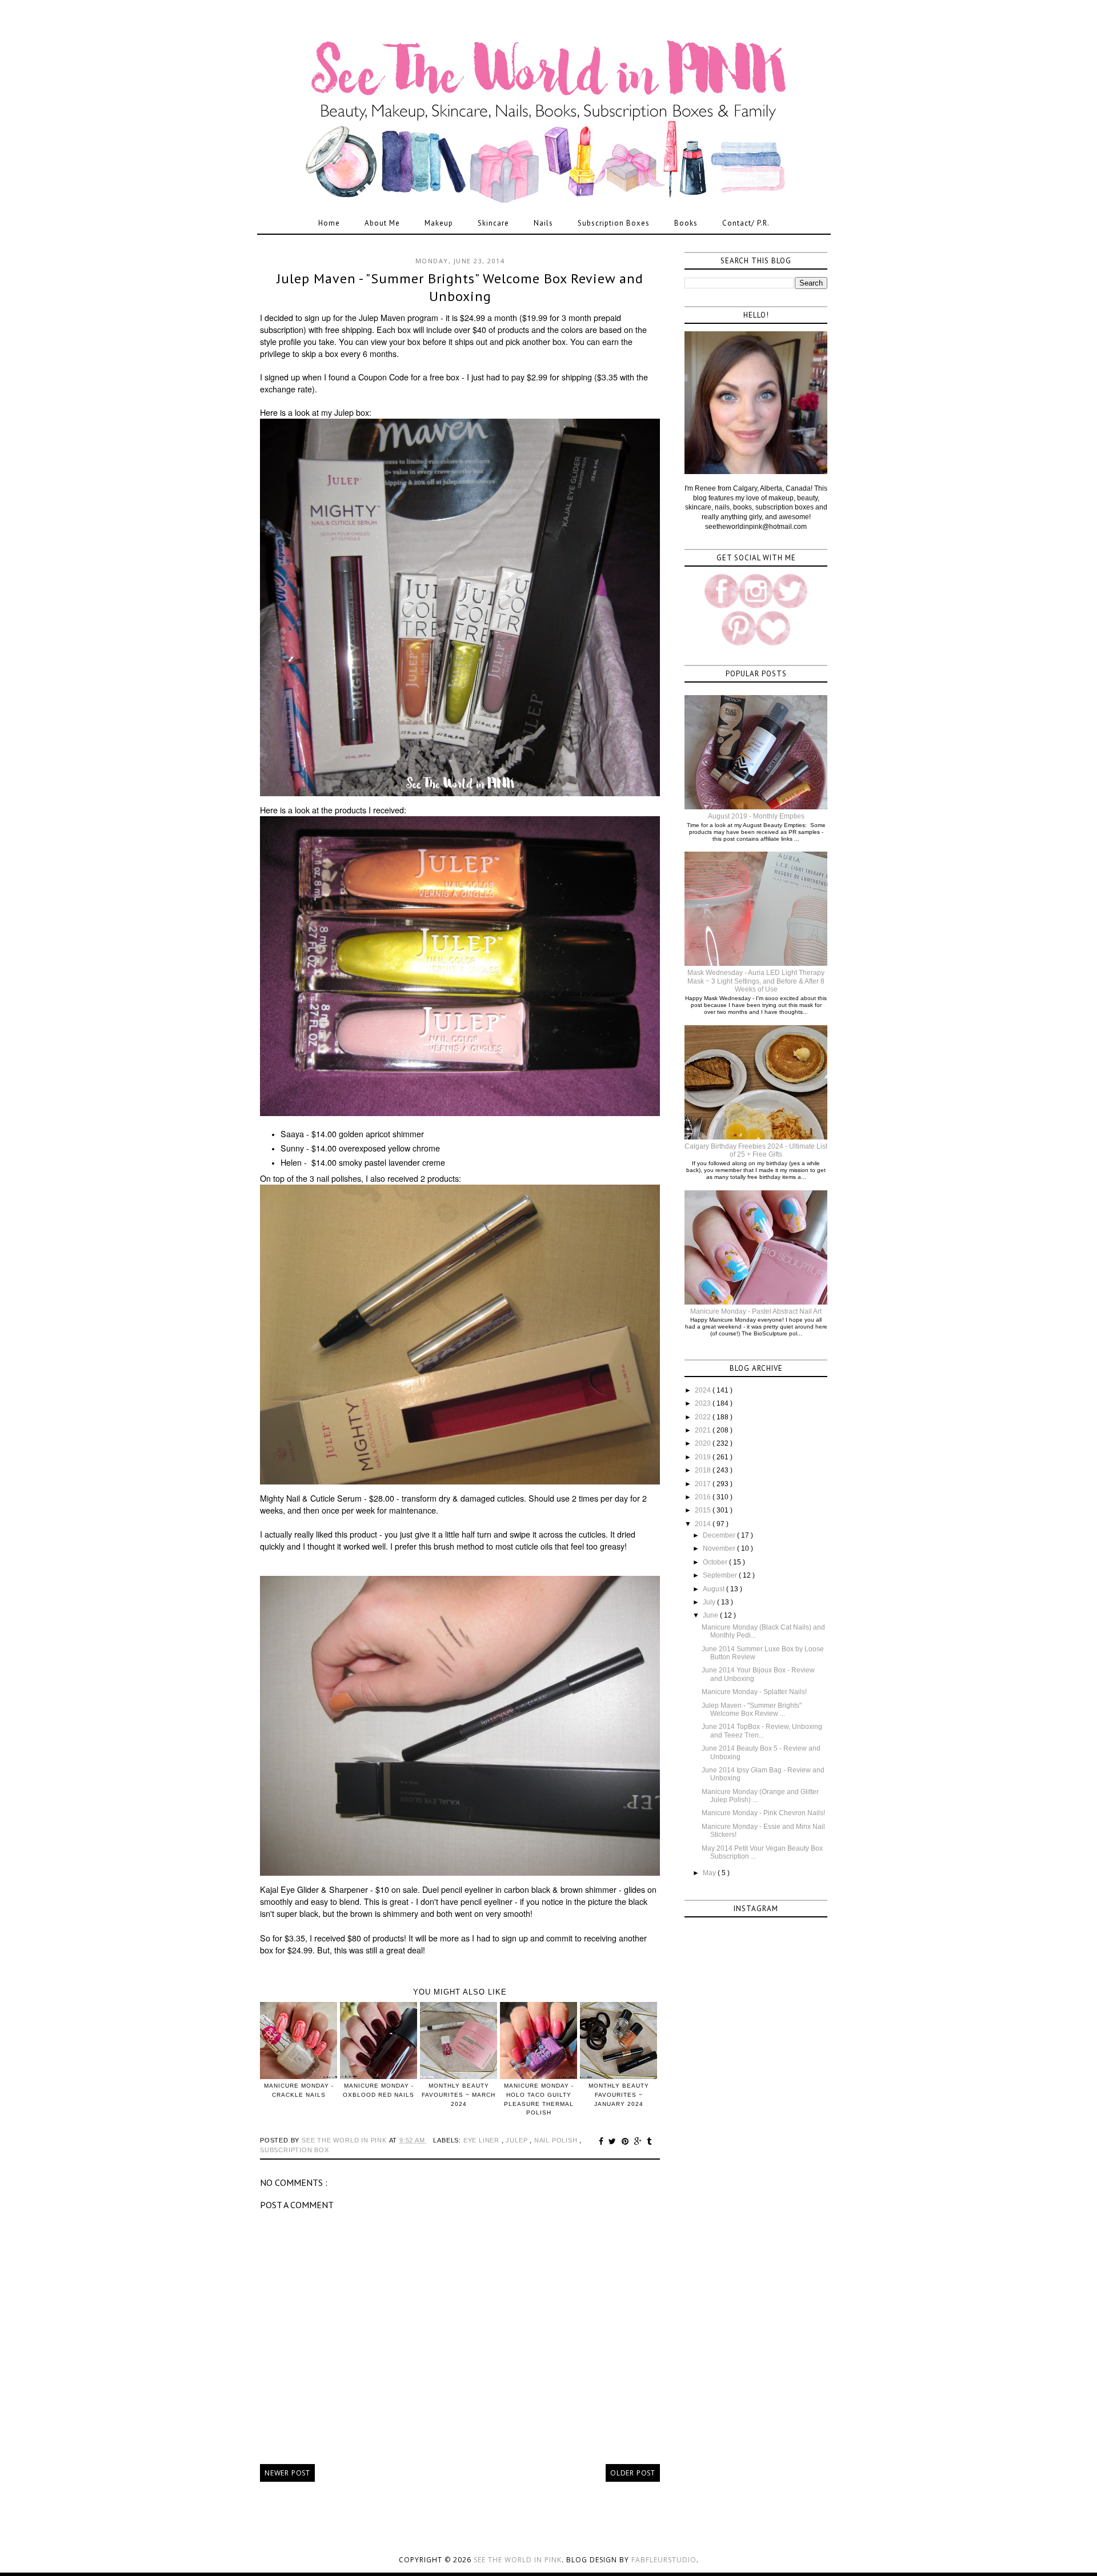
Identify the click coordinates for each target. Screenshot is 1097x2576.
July (710, 1602)
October (716, 1562)
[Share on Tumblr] (649, 2141)
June (711, 1615)
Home (329, 223)
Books (686, 223)
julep (518, 2140)
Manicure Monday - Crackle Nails (299, 2090)
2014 (704, 1524)
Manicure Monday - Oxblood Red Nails (379, 2090)
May (710, 1873)
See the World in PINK (518, 2560)
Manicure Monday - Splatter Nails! (754, 1692)
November (720, 1548)
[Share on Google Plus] (640, 2141)
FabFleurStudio (664, 2560)
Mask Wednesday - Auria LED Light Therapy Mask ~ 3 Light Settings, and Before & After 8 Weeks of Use (756, 981)
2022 (704, 1417)
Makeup (439, 223)
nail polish (557, 2140)
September (721, 1575)
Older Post (633, 2473)
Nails (543, 223)
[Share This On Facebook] (603, 2141)
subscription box (295, 2150)
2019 (704, 1457)
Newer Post (287, 2473)
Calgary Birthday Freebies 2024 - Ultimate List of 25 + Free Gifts (756, 1150)
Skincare (493, 223)
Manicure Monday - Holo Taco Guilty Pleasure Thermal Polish (539, 2099)
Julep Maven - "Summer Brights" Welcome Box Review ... (752, 1710)
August (714, 1589)
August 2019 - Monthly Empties (756, 816)
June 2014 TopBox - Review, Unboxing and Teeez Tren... (762, 1731)
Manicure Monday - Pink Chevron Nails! (763, 1813)
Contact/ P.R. (746, 223)
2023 (704, 1403)
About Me (382, 223)
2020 (704, 1443)
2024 (704, 1390)
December (720, 1535)
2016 (704, 1497)
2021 (704, 1430)
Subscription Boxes (614, 223)
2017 (704, 1484)
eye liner (483, 2140)
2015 (704, 1510)
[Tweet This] (614, 2141)
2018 (704, 1470)
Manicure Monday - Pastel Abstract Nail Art (756, 1311)
